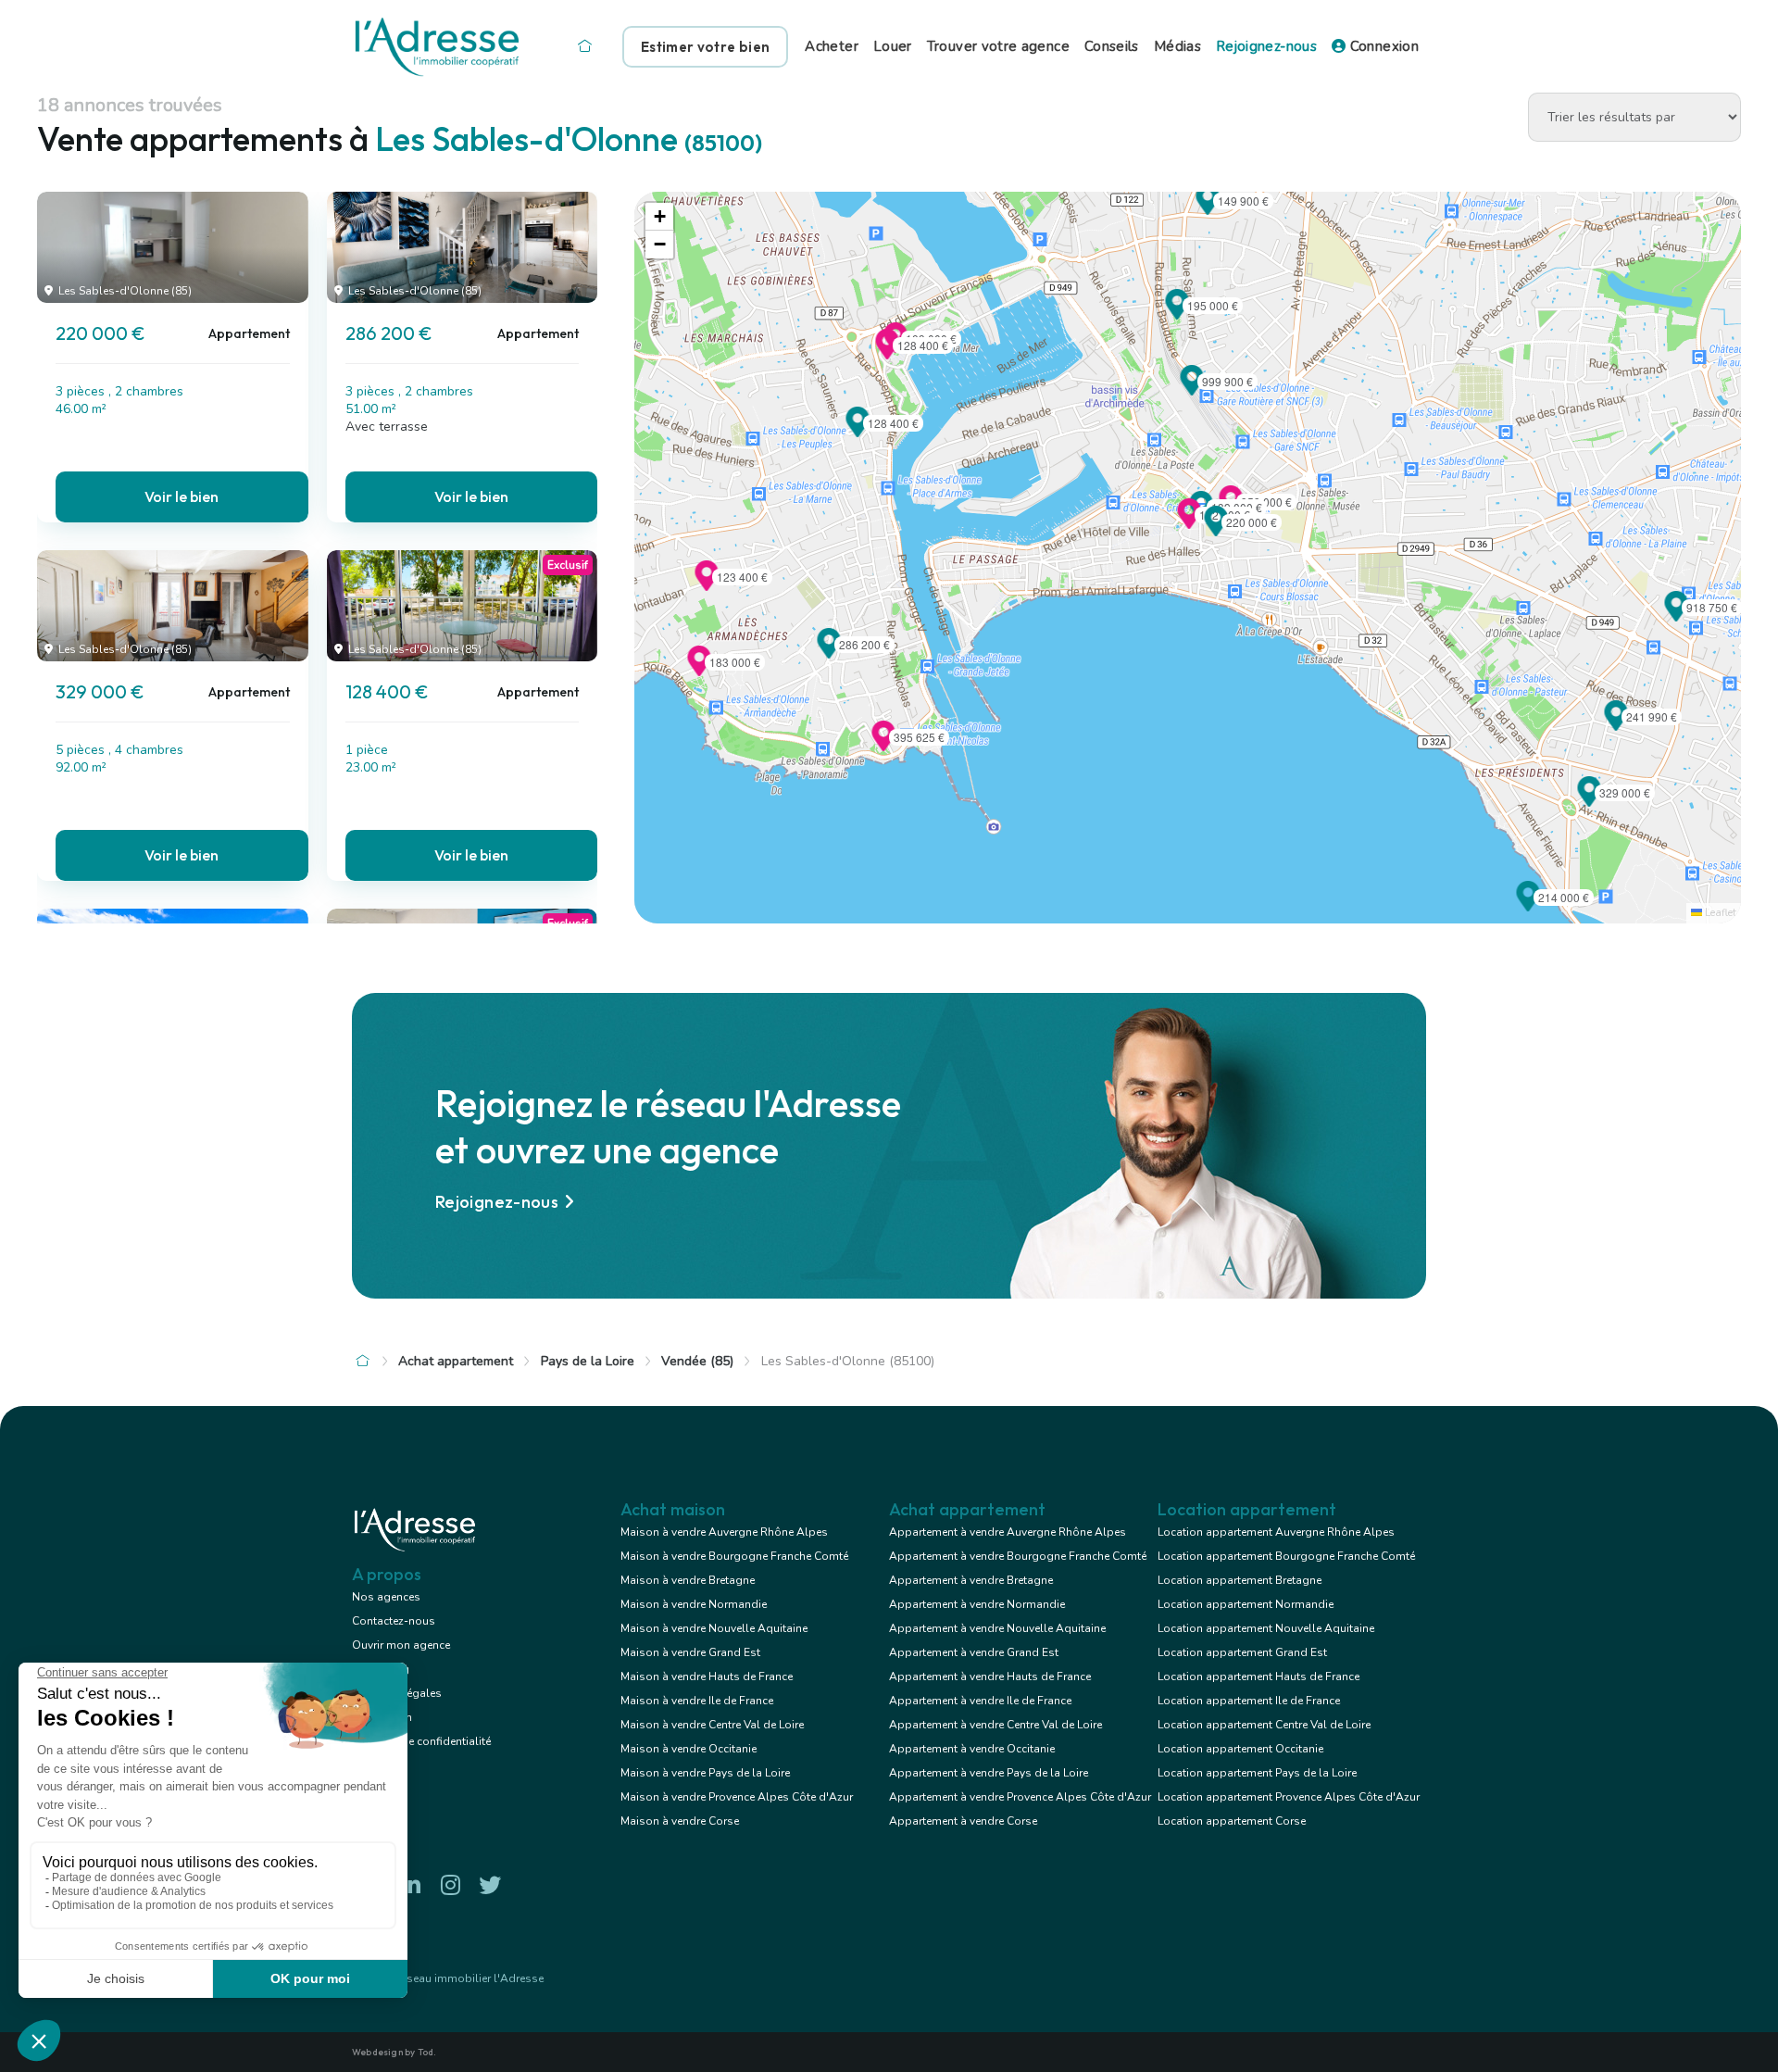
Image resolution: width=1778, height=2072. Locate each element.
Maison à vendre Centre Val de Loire (712, 1725)
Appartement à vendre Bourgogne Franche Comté (1018, 1556)
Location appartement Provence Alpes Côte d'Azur (1289, 1797)
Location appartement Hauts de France (1258, 1676)
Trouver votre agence (998, 46)
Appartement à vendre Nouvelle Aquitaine (997, 1628)
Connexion (1382, 46)
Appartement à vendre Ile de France (980, 1701)
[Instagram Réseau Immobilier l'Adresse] (450, 1885)
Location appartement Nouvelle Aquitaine (1266, 1628)
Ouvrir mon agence (401, 1645)
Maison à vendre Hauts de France (707, 1676)
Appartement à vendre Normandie (977, 1604)
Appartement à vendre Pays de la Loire (989, 1773)
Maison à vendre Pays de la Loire (705, 1773)
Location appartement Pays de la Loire (1257, 1773)
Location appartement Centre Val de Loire (1264, 1725)
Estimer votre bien (705, 47)
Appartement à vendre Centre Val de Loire (995, 1725)
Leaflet (1719, 913)
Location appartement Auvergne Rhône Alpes (1276, 1532)
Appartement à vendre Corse (963, 1821)
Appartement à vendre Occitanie (972, 1749)
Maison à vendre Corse (680, 1821)
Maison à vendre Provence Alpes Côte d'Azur (737, 1797)
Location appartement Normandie (1246, 1604)
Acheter (832, 46)
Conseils (1112, 46)
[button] (1216, 531)
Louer (893, 46)
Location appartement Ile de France (1249, 1701)
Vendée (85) (697, 1361)
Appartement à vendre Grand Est (974, 1652)
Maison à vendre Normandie (694, 1604)
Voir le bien (182, 496)
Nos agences (386, 1597)
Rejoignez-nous (1266, 46)
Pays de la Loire (588, 1361)
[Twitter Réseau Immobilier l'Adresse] (490, 1885)
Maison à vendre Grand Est (690, 1652)
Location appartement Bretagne (1240, 1580)
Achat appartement (456, 1361)
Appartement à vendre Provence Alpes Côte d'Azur (1020, 1797)
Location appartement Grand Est (1242, 1652)
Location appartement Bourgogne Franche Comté (1286, 1556)
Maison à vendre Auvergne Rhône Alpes (724, 1532)
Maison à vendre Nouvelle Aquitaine (714, 1628)
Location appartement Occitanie (1240, 1749)
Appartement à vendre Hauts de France (990, 1676)
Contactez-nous (394, 1621)
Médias (1177, 46)
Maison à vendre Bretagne (688, 1580)
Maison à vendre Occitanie (689, 1749)
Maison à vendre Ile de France (697, 1701)
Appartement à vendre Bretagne (971, 1580)
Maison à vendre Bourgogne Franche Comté (734, 1556)
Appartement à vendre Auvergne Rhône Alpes (1008, 1532)
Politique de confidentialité (421, 1741)
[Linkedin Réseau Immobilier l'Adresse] (410, 1885)
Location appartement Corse (1232, 1821)
